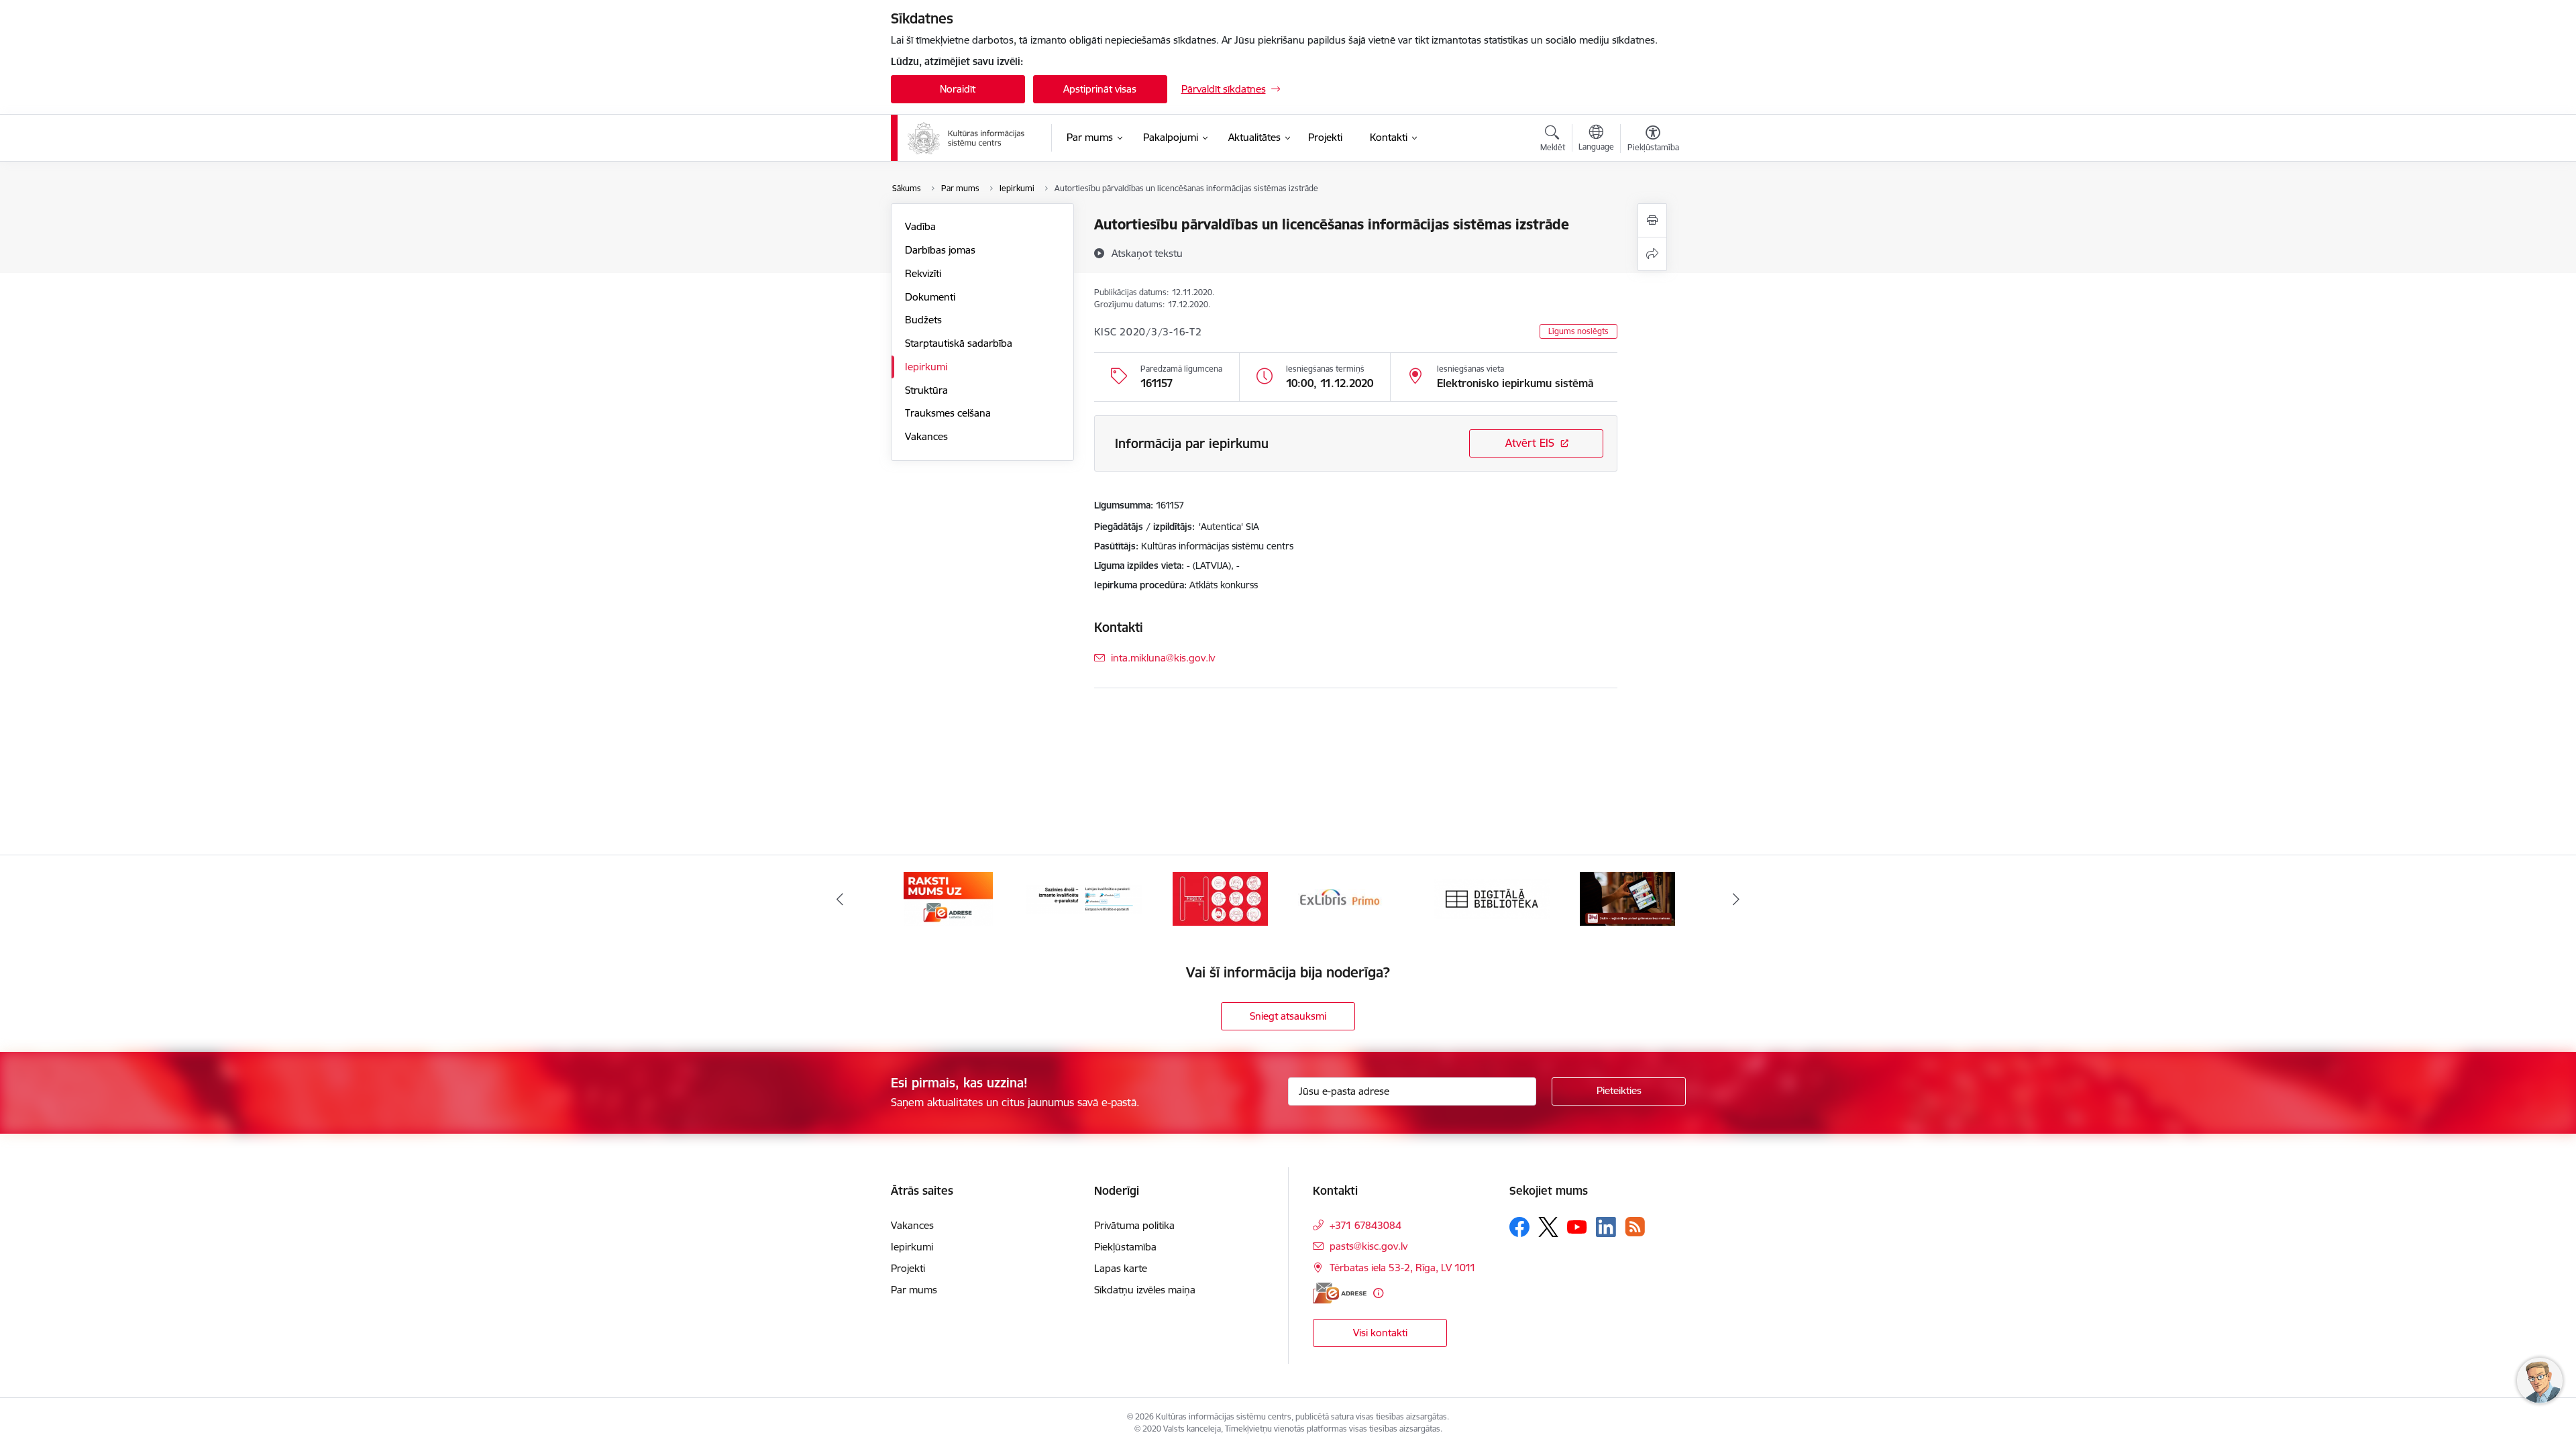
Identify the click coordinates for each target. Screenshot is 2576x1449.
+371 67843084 (1365, 1225)
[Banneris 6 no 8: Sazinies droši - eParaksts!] (949, 898)
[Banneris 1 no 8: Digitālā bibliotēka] (1356, 898)
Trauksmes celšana (948, 413)
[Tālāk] (1737, 899)
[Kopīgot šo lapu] (1652, 254)
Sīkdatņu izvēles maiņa (1145, 1290)
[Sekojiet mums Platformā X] (1548, 1227)
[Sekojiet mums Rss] (1635, 1227)
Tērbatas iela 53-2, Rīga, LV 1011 (1403, 1268)
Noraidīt (958, 89)
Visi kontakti (1380, 1333)
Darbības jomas (940, 250)
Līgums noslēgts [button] (1578, 331)
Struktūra (926, 390)
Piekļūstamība (1125, 1247)
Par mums (914, 1290)
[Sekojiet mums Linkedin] (1606, 1227)
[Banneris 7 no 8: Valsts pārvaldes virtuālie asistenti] (1084, 898)
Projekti (908, 1268)
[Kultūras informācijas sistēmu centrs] (967, 138)
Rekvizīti (923, 273)
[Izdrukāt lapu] (1652, 220)
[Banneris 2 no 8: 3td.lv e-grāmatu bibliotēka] (1492, 898)
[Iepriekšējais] (840, 899)
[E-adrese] (1340, 1293)
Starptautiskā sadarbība (959, 343)
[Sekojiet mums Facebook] (1519, 1227)
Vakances (926, 436)
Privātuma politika (1134, 1225)
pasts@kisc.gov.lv (1368, 1246)
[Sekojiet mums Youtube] (1577, 1226)
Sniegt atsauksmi (1288, 1016)
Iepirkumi (926, 367)
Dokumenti (930, 297)
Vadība (920, 226)
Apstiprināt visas (1100, 89)
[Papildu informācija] (1378, 1293)
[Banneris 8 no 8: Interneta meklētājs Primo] (1220, 898)
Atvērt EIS (1530, 443)
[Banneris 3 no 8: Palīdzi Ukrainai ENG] (1627, 898)
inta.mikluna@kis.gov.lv (1163, 658)
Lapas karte (1121, 1268)
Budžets (923, 320)
